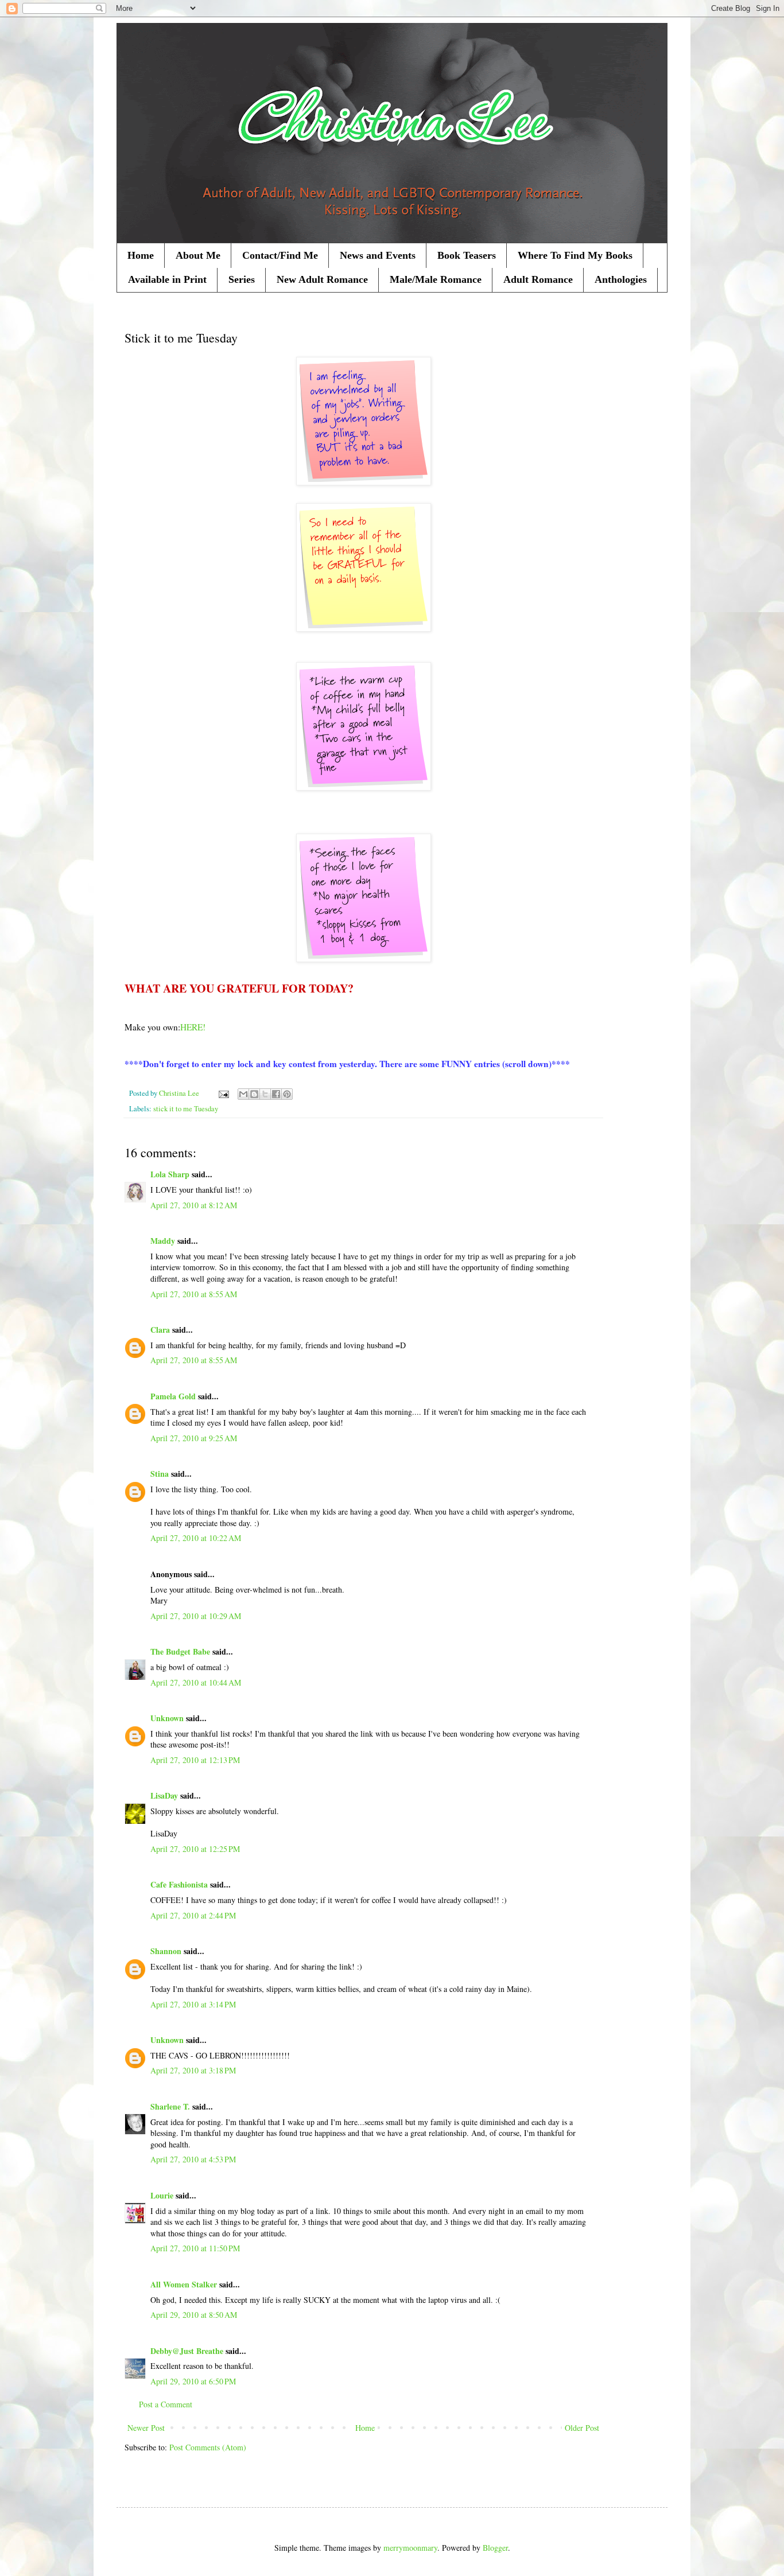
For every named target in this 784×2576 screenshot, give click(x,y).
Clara (160, 1330)
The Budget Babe (180, 1651)
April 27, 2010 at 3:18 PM (193, 2070)
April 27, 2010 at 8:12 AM (194, 1205)
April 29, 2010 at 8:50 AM (194, 2315)
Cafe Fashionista (179, 1884)
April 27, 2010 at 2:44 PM (193, 1915)
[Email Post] (223, 1093)
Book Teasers (467, 255)
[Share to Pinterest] (287, 1094)
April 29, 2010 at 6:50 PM (193, 2381)
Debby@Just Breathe (187, 2351)
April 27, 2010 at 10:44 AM (196, 1682)
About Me (198, 255)
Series (242, 279)
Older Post (582, 2428)
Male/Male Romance (436, 279)
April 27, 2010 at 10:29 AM (196, 1616)
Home (141, 255)
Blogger (495, 2548)
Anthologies (621, 279)
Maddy (163, 1241)
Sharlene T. (170, 2106)
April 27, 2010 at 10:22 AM (196, 1538)
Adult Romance (538, 279)
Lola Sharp (170, 1174)
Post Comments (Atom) (208, 2447)
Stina (160, 1474)
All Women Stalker (184, 2284)
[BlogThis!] (254, 1094)
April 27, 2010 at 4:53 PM (193, 2159)
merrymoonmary (410, 2548)
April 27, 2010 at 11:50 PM (195, 2248)
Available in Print (167, 279)
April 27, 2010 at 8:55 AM (194, 1294)
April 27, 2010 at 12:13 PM (195, 1760)
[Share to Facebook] (276, 1094)
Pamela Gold (173, 1396)
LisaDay (164, 1795)
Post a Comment (166, 2404)
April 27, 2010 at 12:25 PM (195, 1849)
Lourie (162, 2195)
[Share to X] (265, 1094)
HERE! (193, 1027)
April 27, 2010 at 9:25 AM (194, 1438)
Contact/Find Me (280, 255)
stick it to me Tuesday (186, 1109)
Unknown (167, 1718)
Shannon (166, 1951)
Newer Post (146, 2428)
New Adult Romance (322, 279)
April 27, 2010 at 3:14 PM (193, 2004)
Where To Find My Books (575, 255)
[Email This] (243, 1094)
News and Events (378, 255)
